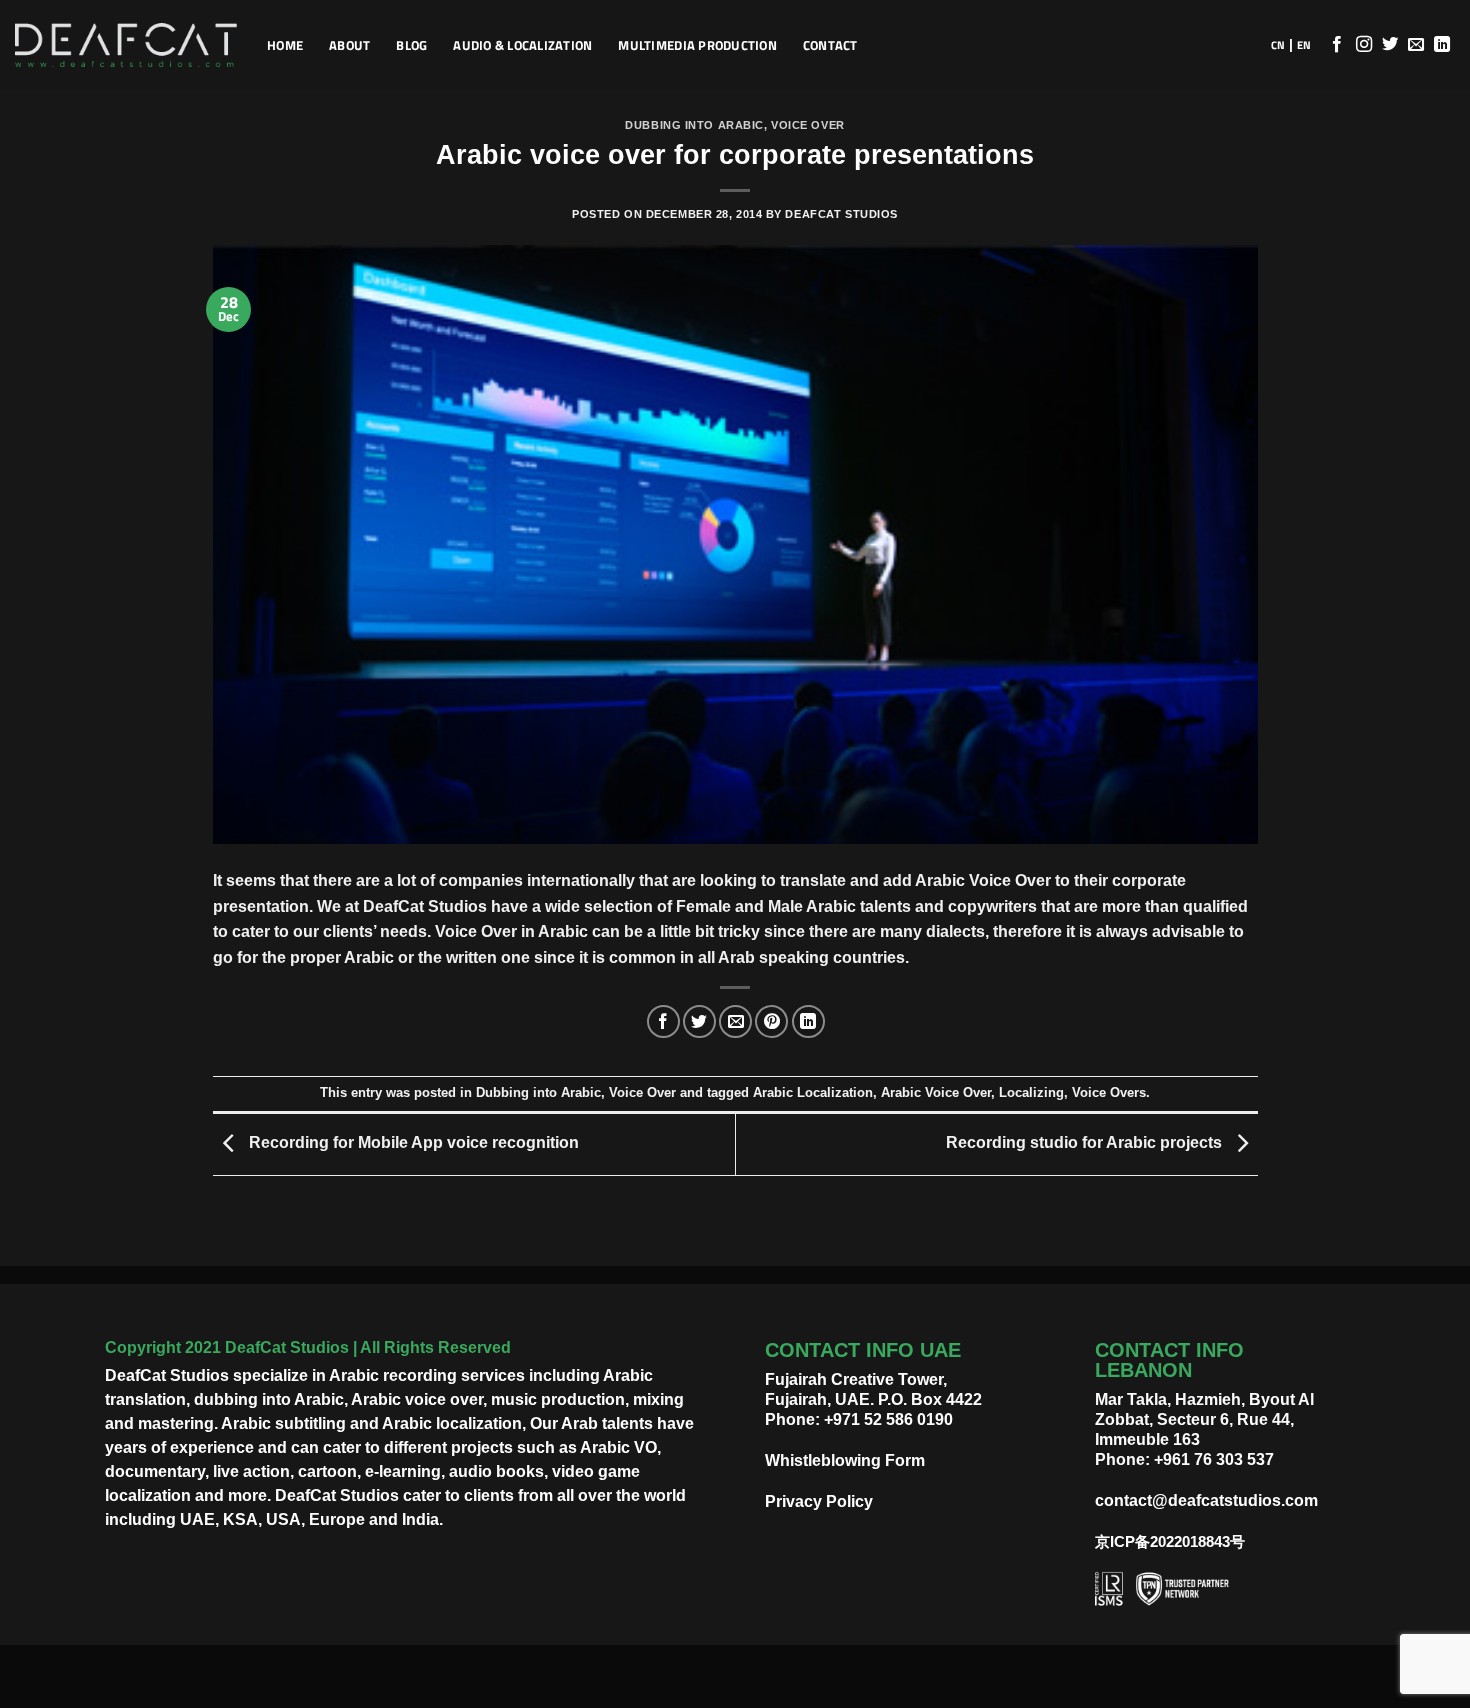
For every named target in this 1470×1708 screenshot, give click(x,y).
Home (285, 45)
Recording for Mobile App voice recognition (412, 1143)
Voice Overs (1109, 1092)
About (349, 45)
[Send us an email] (1416, 45)
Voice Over (808, 125)
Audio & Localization (522, 45)
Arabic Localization (813, 1092)
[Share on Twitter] (699, 1021)
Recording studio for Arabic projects (1086, 1143)
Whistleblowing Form (845, 1460)
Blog (411, 45)
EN (1304, 45)
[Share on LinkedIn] (808, 1021)
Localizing (1031, 1092)
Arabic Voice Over (936, 1092)
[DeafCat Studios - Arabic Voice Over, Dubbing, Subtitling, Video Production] (126, 45)
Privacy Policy (819, 1501)
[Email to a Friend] (735, 1021)
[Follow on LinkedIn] (1442, 45)
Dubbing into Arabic (694, 125)
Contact (830, 45)
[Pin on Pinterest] (771, 1021)
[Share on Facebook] (663, 1021)
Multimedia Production (697, 45)
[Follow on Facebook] (1337, 45)
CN (1278, 45)
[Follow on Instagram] (1364, 45)
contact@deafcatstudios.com (1206, 1500)
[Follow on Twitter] (1390, 45)
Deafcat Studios (841, 214)
